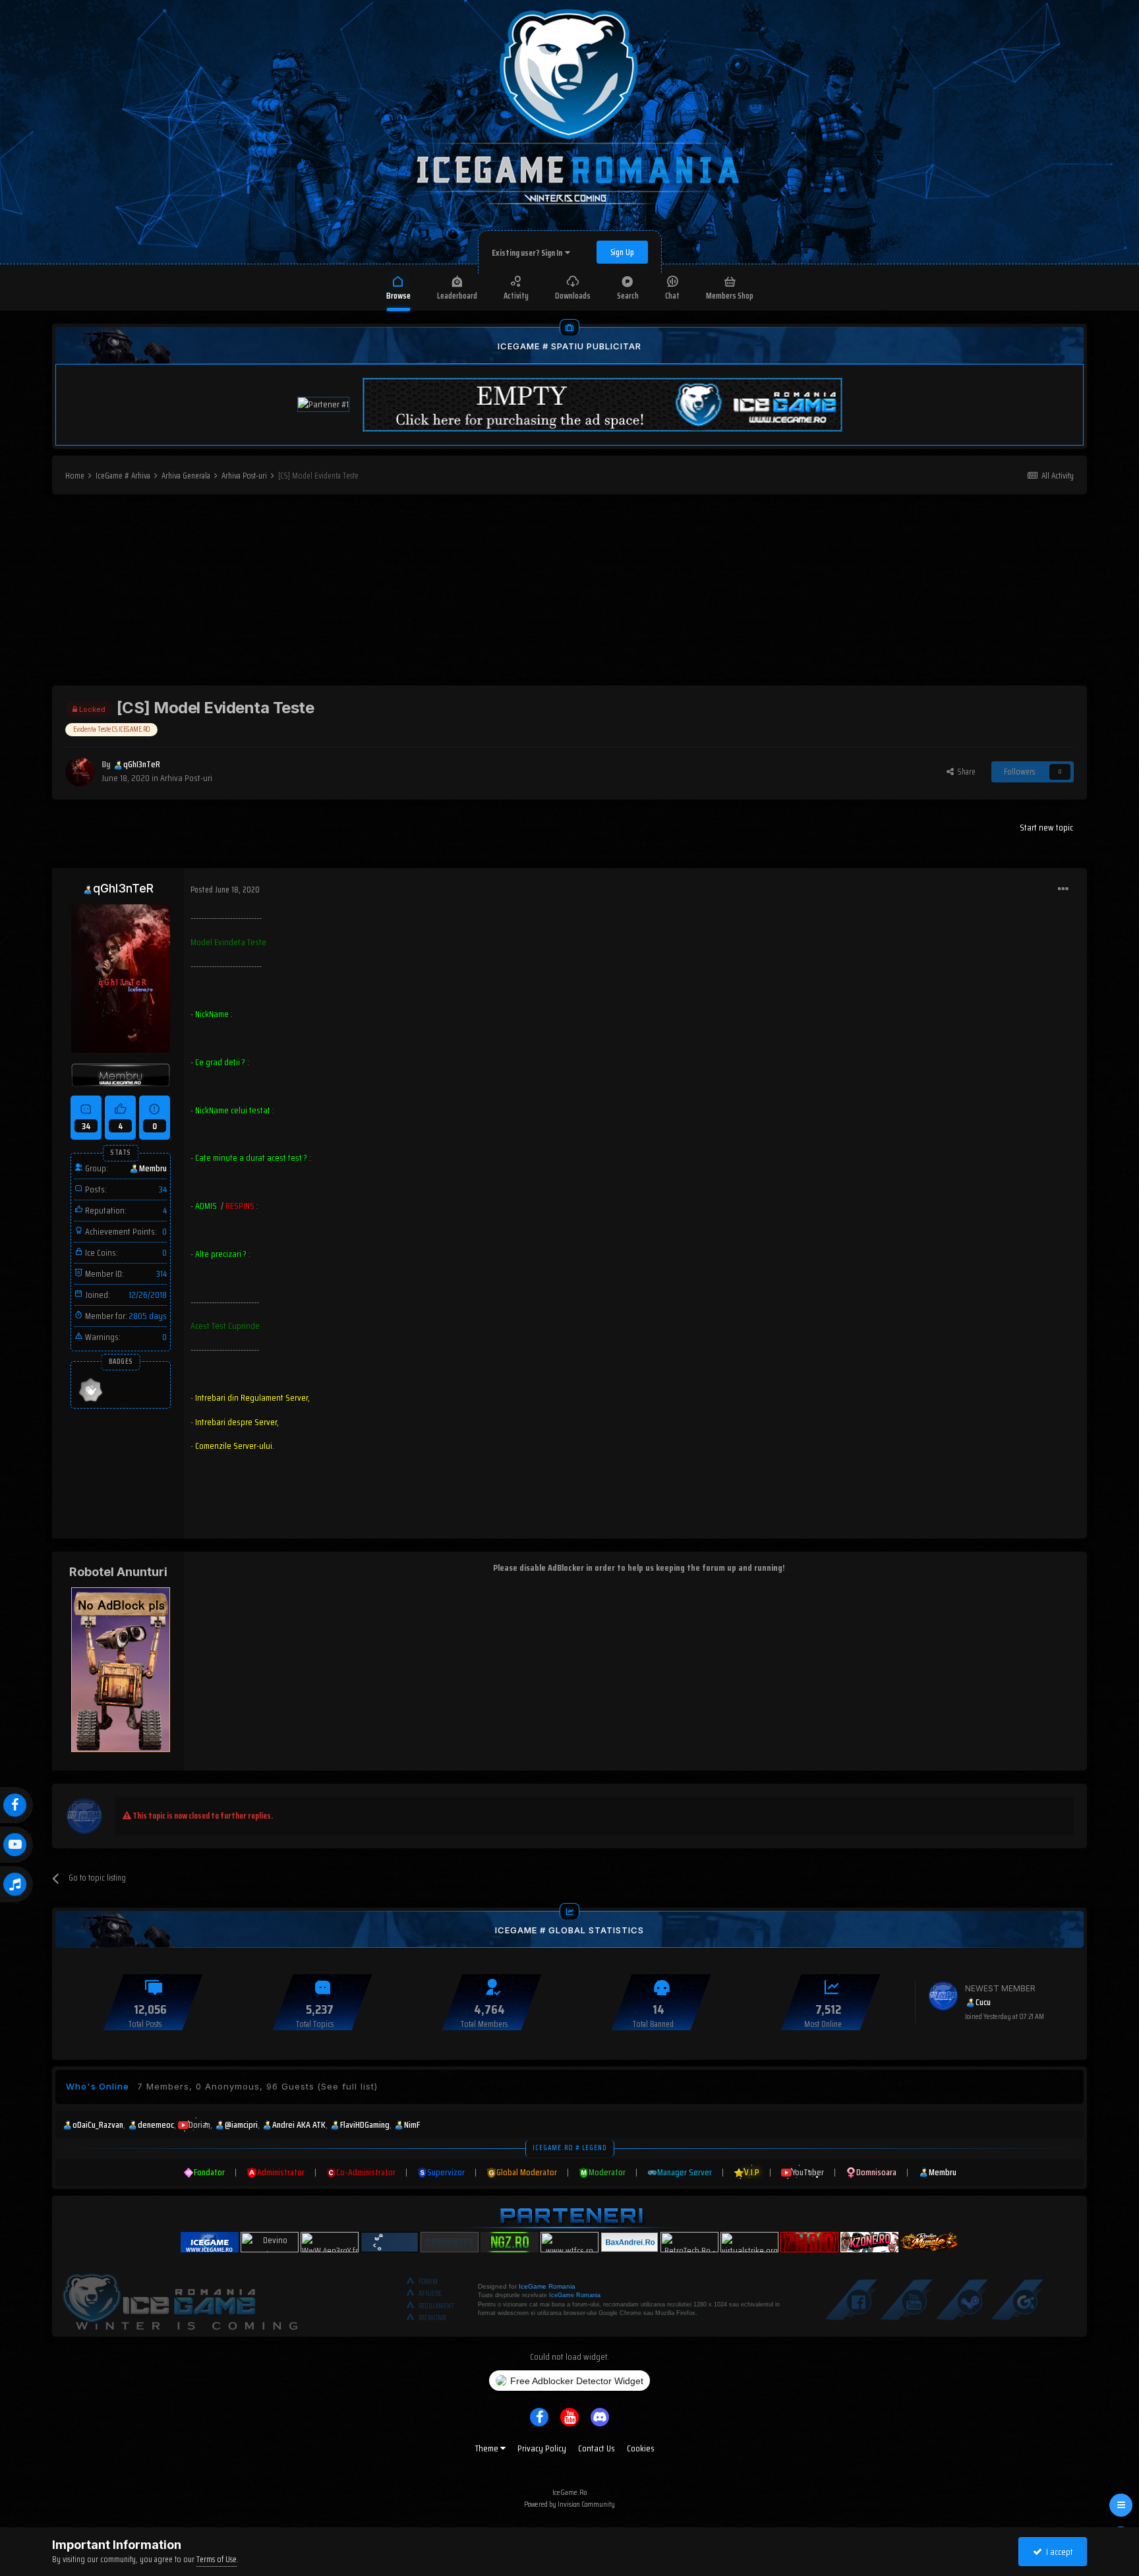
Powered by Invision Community (569, 2504)
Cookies (641, 2448)
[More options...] (1063, 889)
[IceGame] (180, 2298)
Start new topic (1046, 827)
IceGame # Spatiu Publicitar (569, 346)
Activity (516, 296)
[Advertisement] (569, 593)
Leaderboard (457, 296)
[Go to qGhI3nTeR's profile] (80, 772)
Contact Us (597, 2448)
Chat (672, 296)
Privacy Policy (542, 2448)
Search (628, 296)
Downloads (573, 296)
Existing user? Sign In (528, 253)
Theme (488, 2448)
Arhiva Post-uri (186, 778)
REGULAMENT (436, 2306)
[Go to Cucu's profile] (943, 1996)
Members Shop (730, 296)
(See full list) (347, 2086)
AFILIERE (430, 2294)
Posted (225, 890)
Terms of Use (217, 2559)
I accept (1058, 2552)
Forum (428, 2282)
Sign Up (622, 252)
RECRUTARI (432, 2318)
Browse (398, 296)
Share (965, 772)
